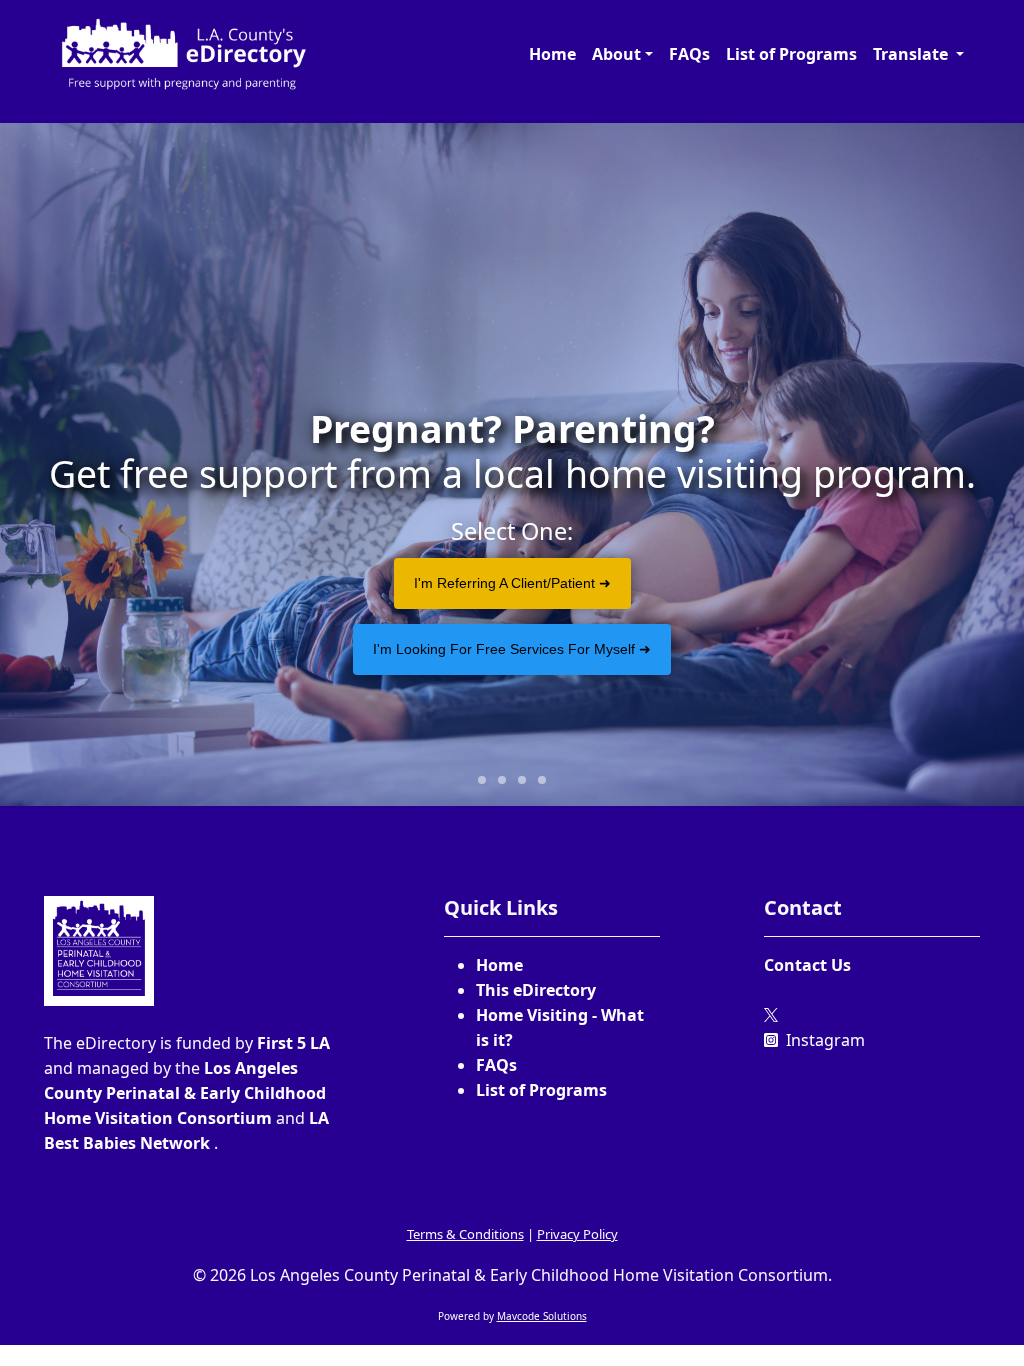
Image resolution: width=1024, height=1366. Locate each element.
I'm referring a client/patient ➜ (512, 583)
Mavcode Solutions (542, 1316)
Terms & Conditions (465, 1234)
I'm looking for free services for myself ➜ (512, 649)
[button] (622, 54)
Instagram (823, 1040)
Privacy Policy (577, 1234)
